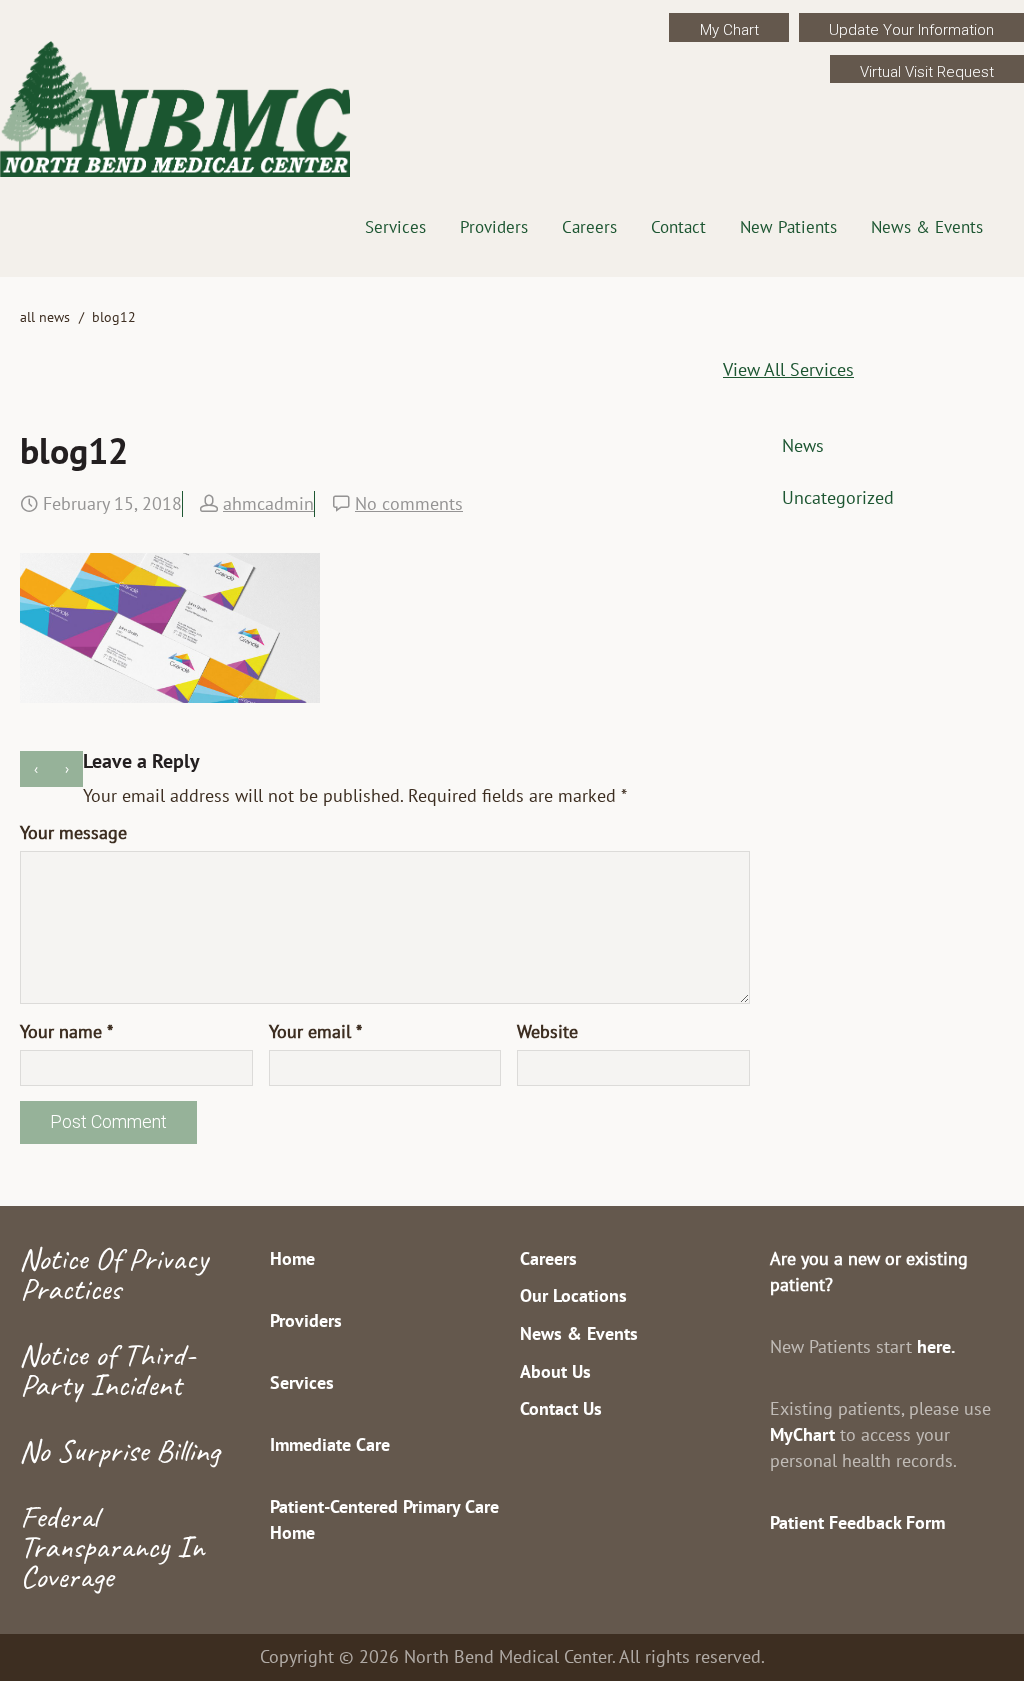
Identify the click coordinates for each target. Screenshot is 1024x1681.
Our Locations (573, 1295)
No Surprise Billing (119, 1450)
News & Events (927, 227)
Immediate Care (330, 1444)
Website (547, 1031)
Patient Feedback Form (857, 1522)
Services (395, 227)
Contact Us (561, 1408)
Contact (678, 227)
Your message (73, 832)
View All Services (788, 369)
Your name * (66, 1031)
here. (936, 1346)
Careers (589, 227)
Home (292, 1258)
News (803, 445)
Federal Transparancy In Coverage (112, 1546)
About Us (555, 1371)
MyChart (802, 1434)
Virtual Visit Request (927, 72)
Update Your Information (911, 30)
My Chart (729, 30)
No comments (409, 503)
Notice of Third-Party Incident (107, 1369)
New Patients (788, 227)
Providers (494, 227)
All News (45, 317)
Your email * (315, 1031)
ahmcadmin (268, 503)
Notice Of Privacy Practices (114, 1273)
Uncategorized (838, 497)
